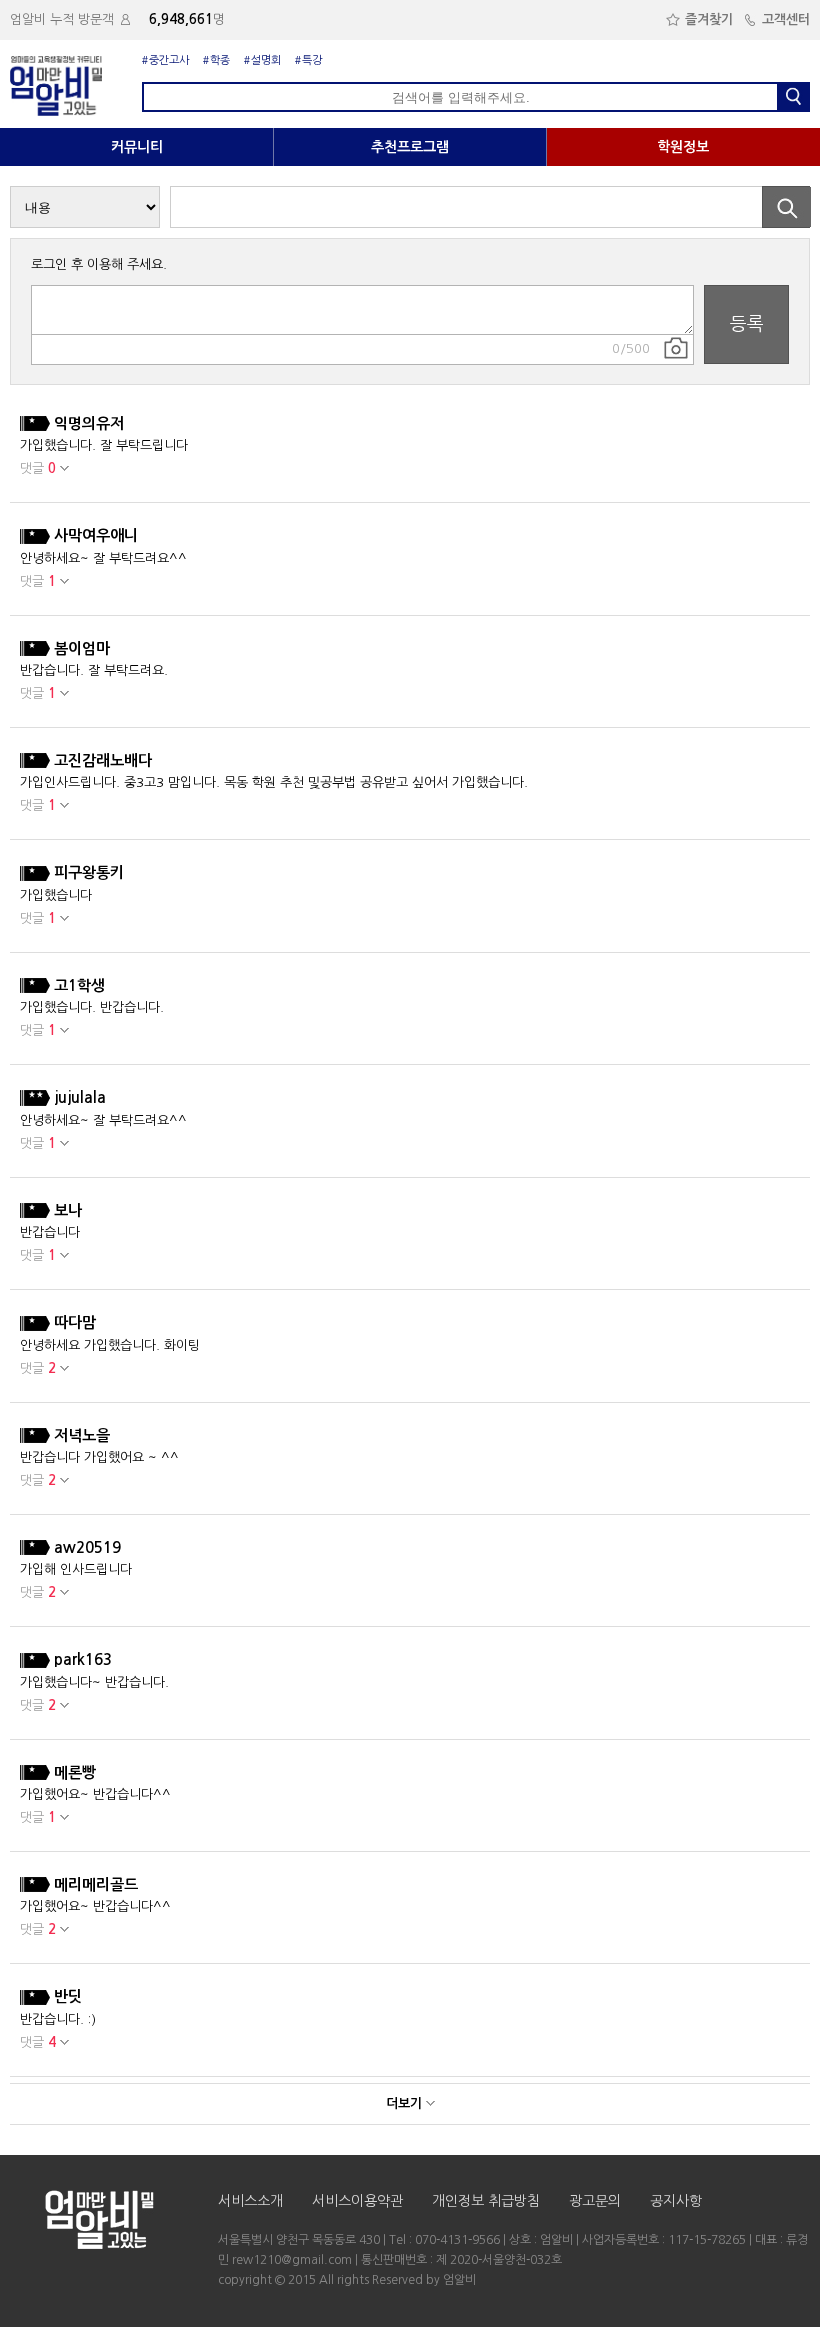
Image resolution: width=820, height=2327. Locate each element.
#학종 (216, 60)
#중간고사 (165, 60)
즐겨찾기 (709, 19)
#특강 (308, 60)
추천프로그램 (410, 147)
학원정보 (683, 147)
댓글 (38, 468)
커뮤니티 (137, 147)
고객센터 (786, 19)
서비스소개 (250, 2201)
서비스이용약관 (357, 2201)
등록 (747, 324)
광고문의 (595, 2201)
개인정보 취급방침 (486, 2201)
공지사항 (676, 2201)
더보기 (406, 2103)
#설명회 (262, 60)
